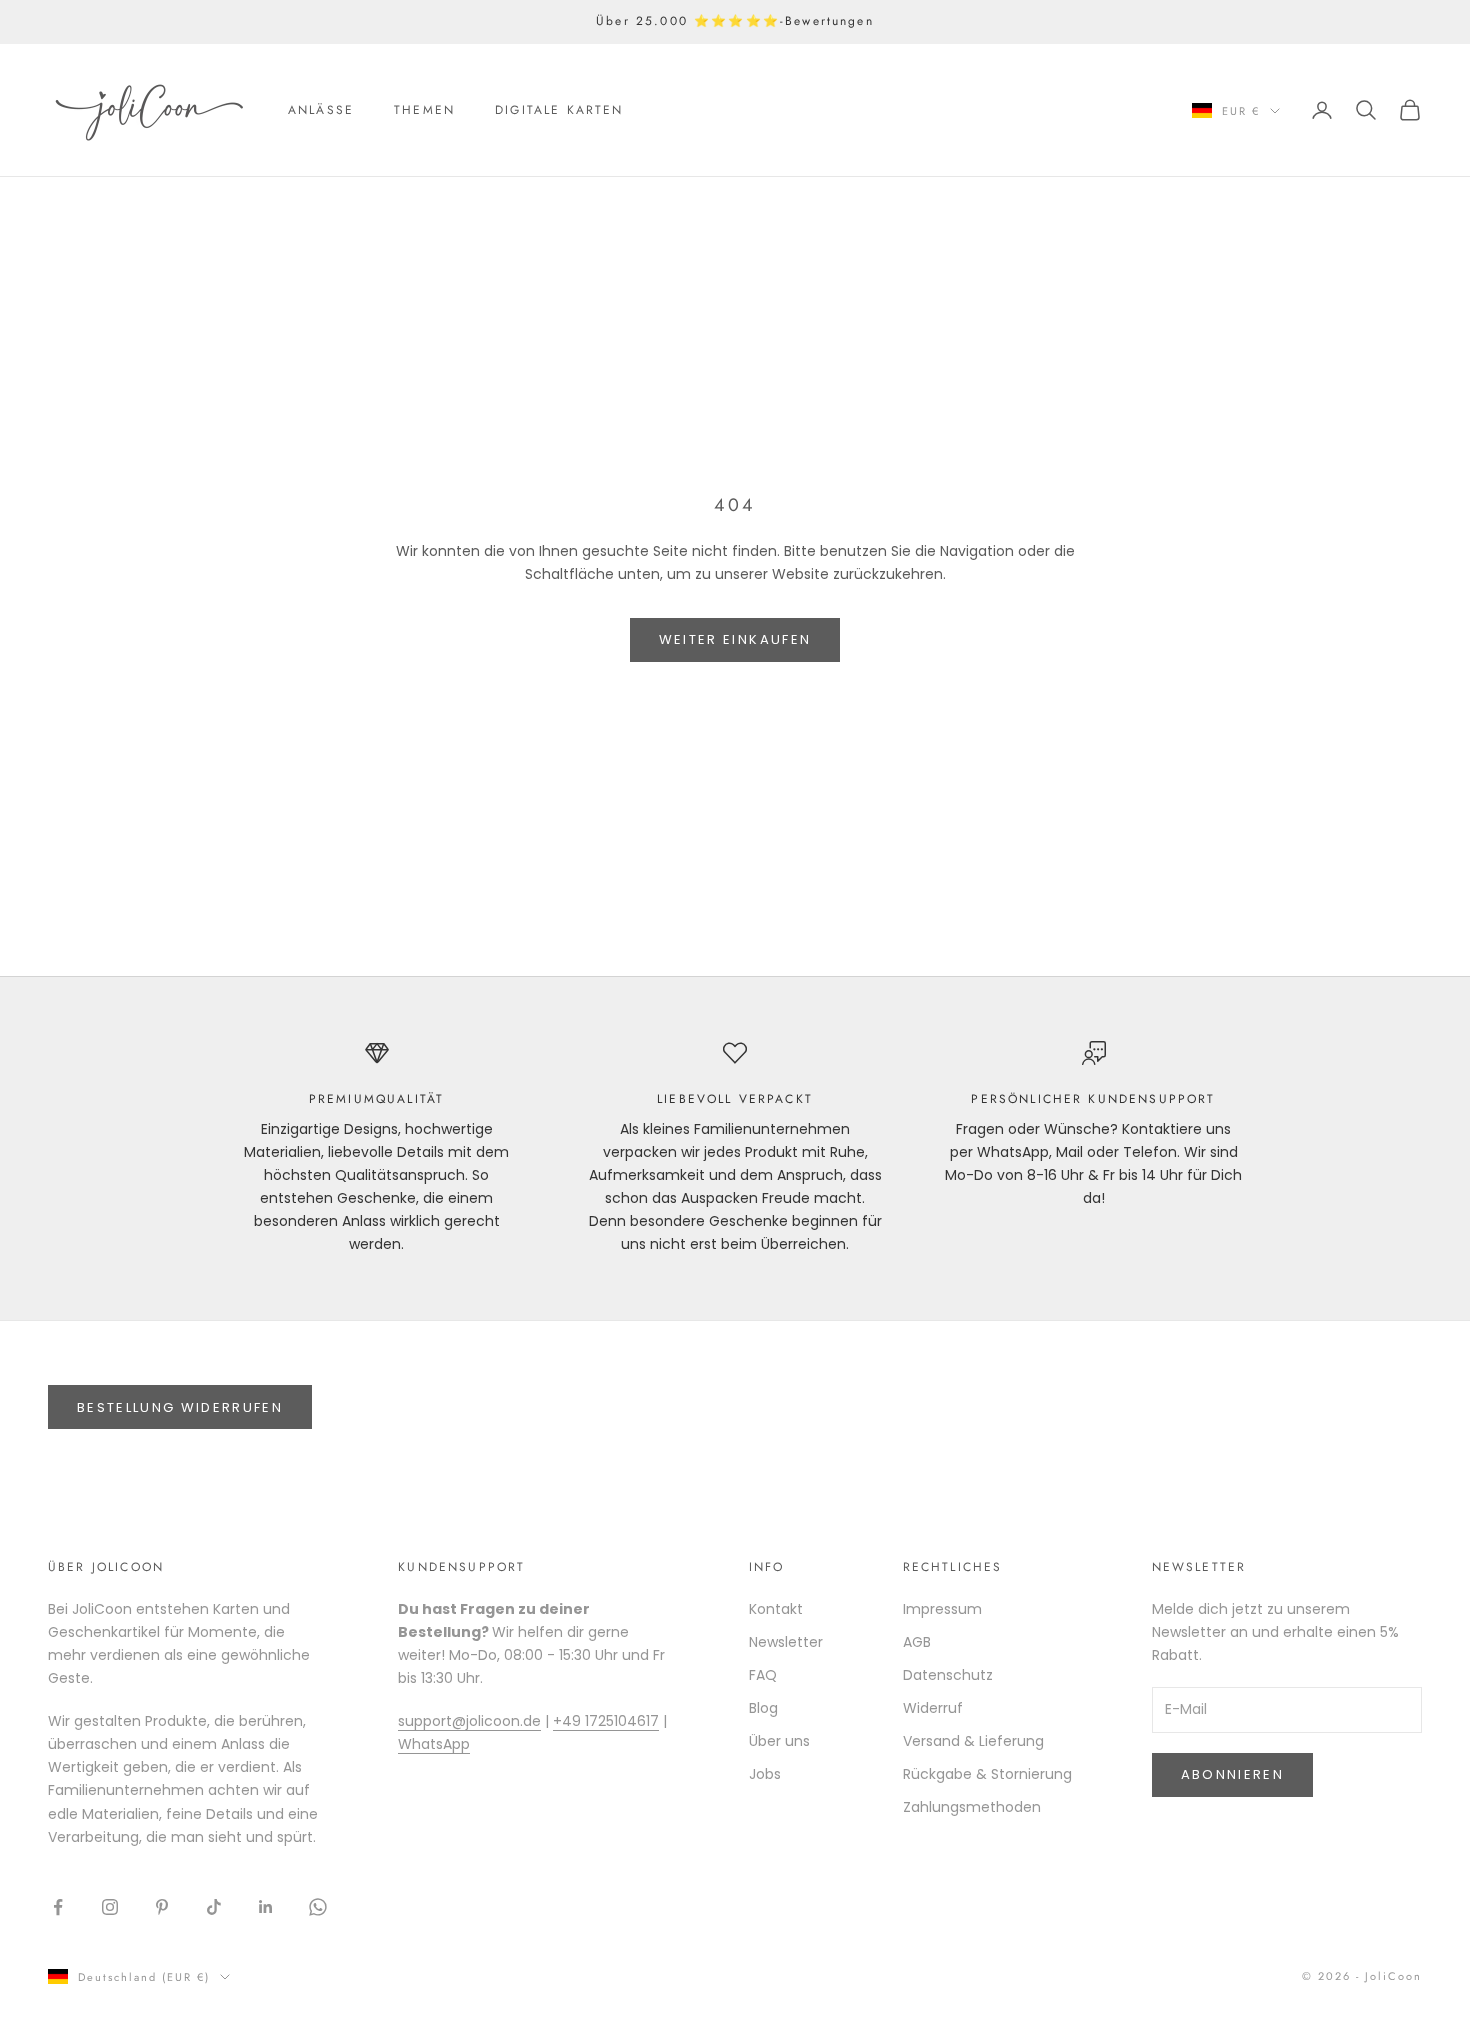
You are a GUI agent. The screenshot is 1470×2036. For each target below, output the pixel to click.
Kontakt (776, 1609)
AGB (917, 1642)
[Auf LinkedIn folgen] (266, 1907)
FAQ (763, 1675)
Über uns (779, 1741)
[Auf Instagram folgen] (110, 1907)
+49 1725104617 (606, 1721)
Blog (763, 1708)
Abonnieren (1232, 1774)
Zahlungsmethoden (972, 1807)
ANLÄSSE (321, 110)
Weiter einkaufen (735, 639)
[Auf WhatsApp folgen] (318, 1907)
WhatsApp (434, 1744)
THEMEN (424, 110)
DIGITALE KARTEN (559, 110)
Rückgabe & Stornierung (987, 1774)
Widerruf (933, 1708)
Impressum (942, 1609)
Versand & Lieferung (973, 1741)
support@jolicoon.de (469, 1721)
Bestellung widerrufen (180, 1407)
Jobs (765, 1774)
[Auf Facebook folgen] (58, 1907)
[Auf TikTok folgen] (214, 1907)
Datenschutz (948, 1675)
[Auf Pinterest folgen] (162, 1907)
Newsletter (786, 1642)
